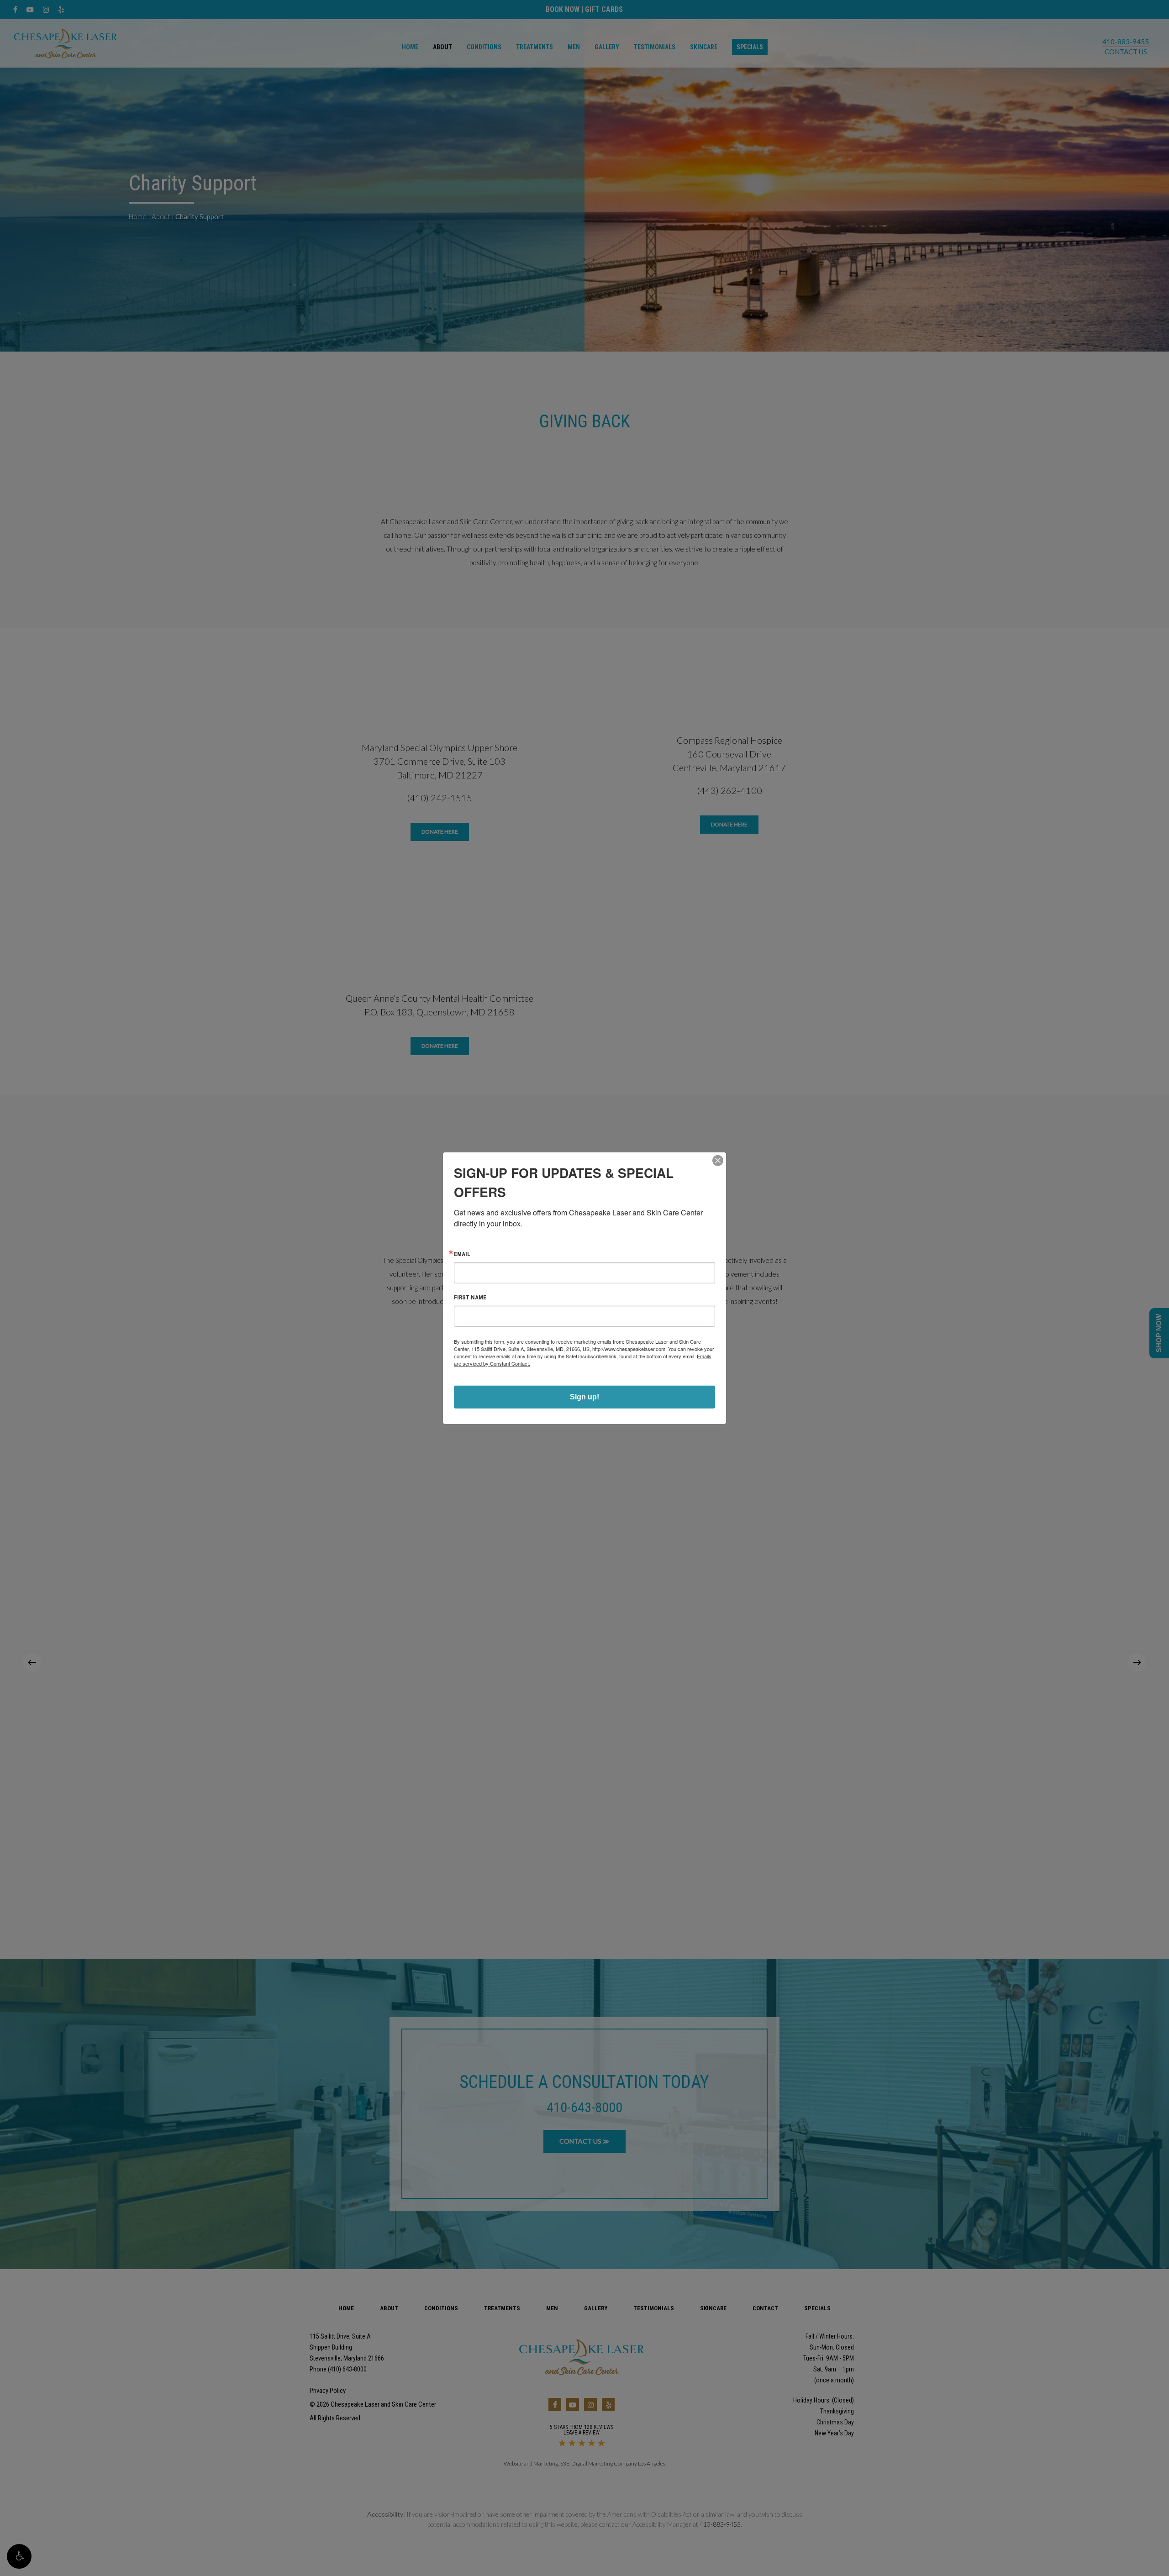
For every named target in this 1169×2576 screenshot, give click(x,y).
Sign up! (584, 1396)
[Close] (718, 1161)
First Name (470, 1297)
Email (462, 1254)
